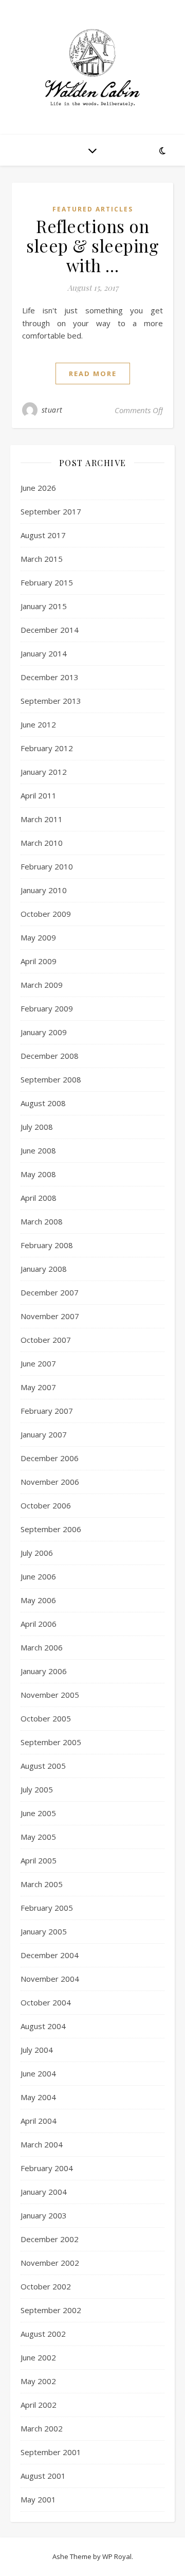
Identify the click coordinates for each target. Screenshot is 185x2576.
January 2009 (44, 1032)
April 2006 (39, 1624)
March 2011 (42, 819)
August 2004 (43, 2026)
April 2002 (39, 2405)
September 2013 (51, 701)
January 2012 (44, 772)
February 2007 (47, 1411)
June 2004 (38, 2073)
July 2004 (37, 2050)
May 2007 (38, 1387)
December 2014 (50, 630)
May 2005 (38, 1837)
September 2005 (51, 1742)
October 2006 (46, 1505)
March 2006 (42, 1647)
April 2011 (39, 795)
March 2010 (42, 843)
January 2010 (44, 890)
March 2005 (42, 1884)
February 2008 (47, 1245)
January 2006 (44, 1671)
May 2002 (38, 2381)
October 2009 (46, 914)
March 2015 (42, 559)
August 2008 (43, 1103)
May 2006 (38, 1600)
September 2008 (51, 1079)
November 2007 (50, 1316)
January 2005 (44, 1931)
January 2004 (44, 2192)
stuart (52, 410)
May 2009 (38, 937)
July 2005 (37, 1789)
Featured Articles (93, 209)
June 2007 (38, 1363)
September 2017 (51, 511)
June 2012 (38, 724)
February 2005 (47, 1908)
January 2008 (44, 1269)
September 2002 (51, 2310)
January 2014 (44, 653)
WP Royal (117, 2556)
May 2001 (38, 2499)
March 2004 (42, 2144)
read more (93, 374)
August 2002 (43, 2334)
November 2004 (50, 1979)
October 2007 (46, 1340)
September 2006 (51, 1529)
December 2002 (50, 2239)
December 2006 (50, 1458)
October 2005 (46, 1718)
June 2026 (38, 488)
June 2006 (38, 1576)
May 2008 (38, 1174)
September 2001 (51, 2452)
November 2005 (50, 1695)
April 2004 (39, 2121)
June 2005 (38, 1813)
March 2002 (42, 2428)
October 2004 (46, 2002)
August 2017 (43, 535)
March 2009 (42, 985)
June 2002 (38, 2357)
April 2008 (39, 1198)
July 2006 (37, 1553)
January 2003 (44, 2215)
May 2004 (38, 2097)
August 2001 (43, 2476)
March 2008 (42, 1221)
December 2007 (50, 1292)
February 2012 (47, 748)
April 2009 (39, 961)
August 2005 (43, 1766)
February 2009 (47, 1008)
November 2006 (50, 1482)
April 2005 (39, 1860)
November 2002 (50, 2263)
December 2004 (50, 1955)
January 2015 (44, 606)
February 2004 (47, 2168)
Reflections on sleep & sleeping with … (92, 245)
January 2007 (44, 1434)
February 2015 (47, 582)
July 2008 (37, 1127)
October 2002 (46, 2286)
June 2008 (38, 1150)
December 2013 (50, 677)
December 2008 (50, 1056)
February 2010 (47, 866)
